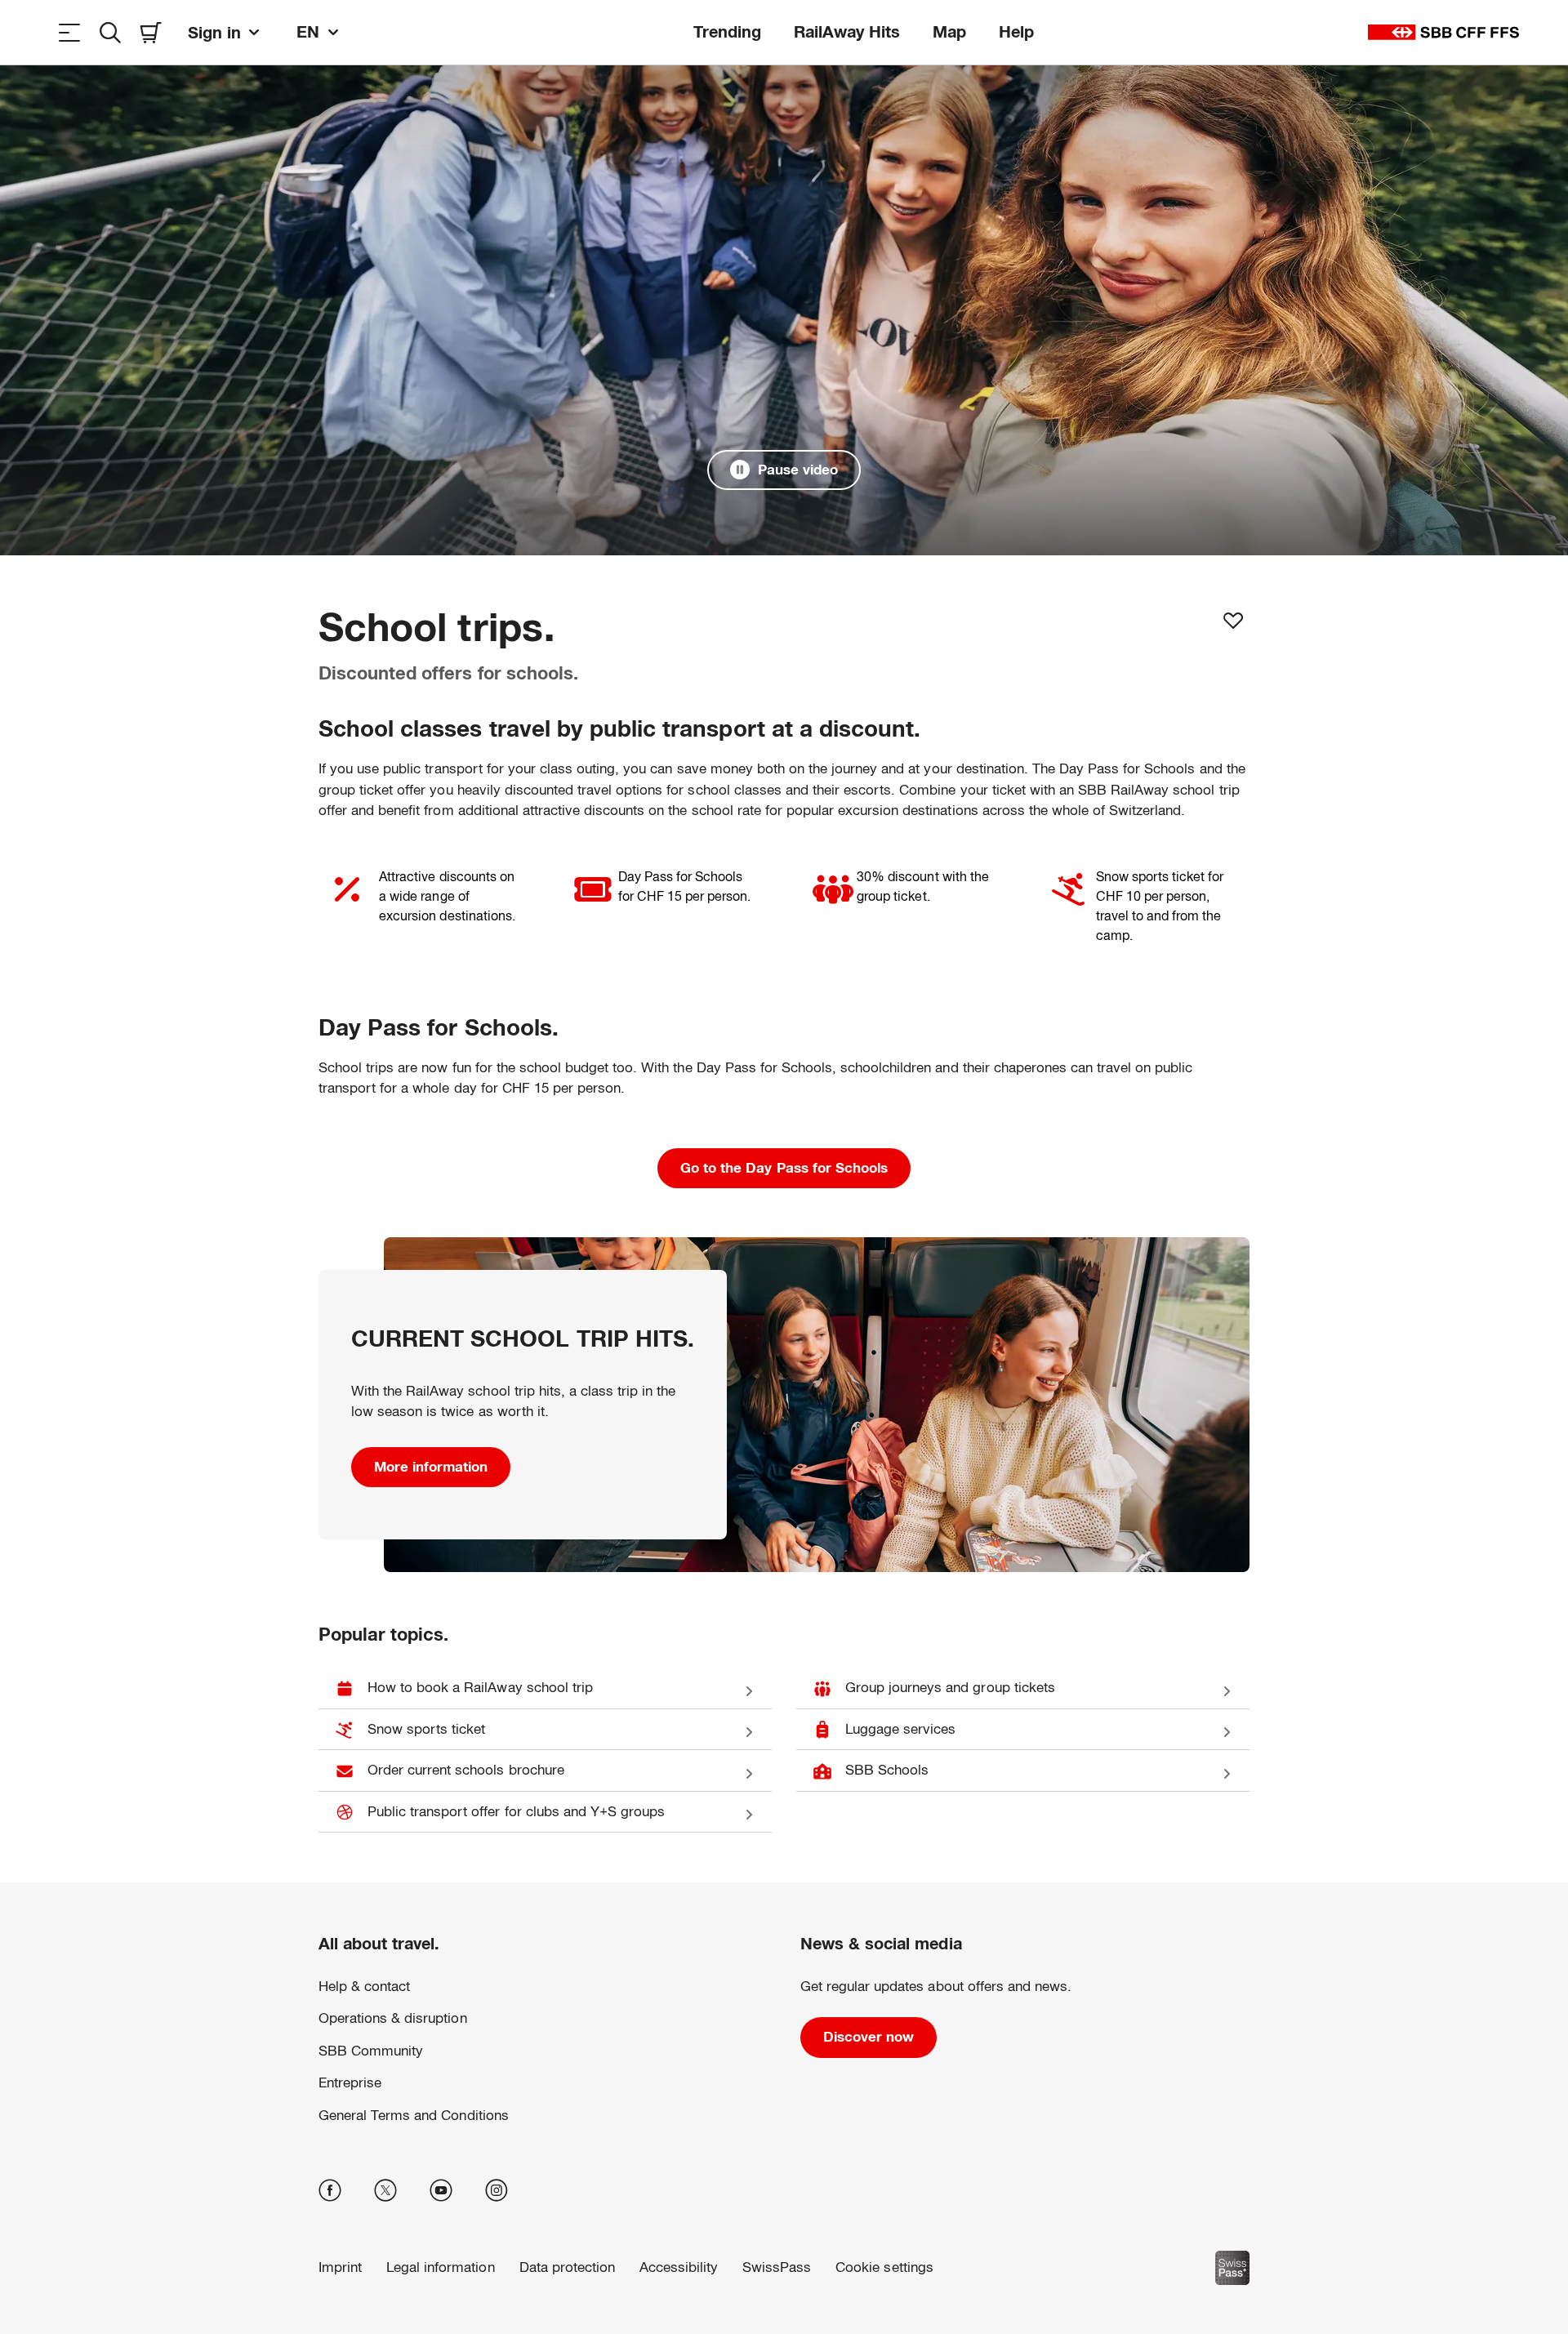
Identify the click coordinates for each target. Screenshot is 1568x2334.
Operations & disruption (393, 2018)
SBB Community (371, 2051)
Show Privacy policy (836, 2258)
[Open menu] (69, 32)
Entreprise (350, 2083)
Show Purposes (1227, 2207)
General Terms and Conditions (414, 2116)
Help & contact (364, 1987)
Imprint (913, 2258)
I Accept (1226, 2259)
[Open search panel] (110, 32)
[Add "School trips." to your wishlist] (1233, 621)
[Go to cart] (151, 32)
